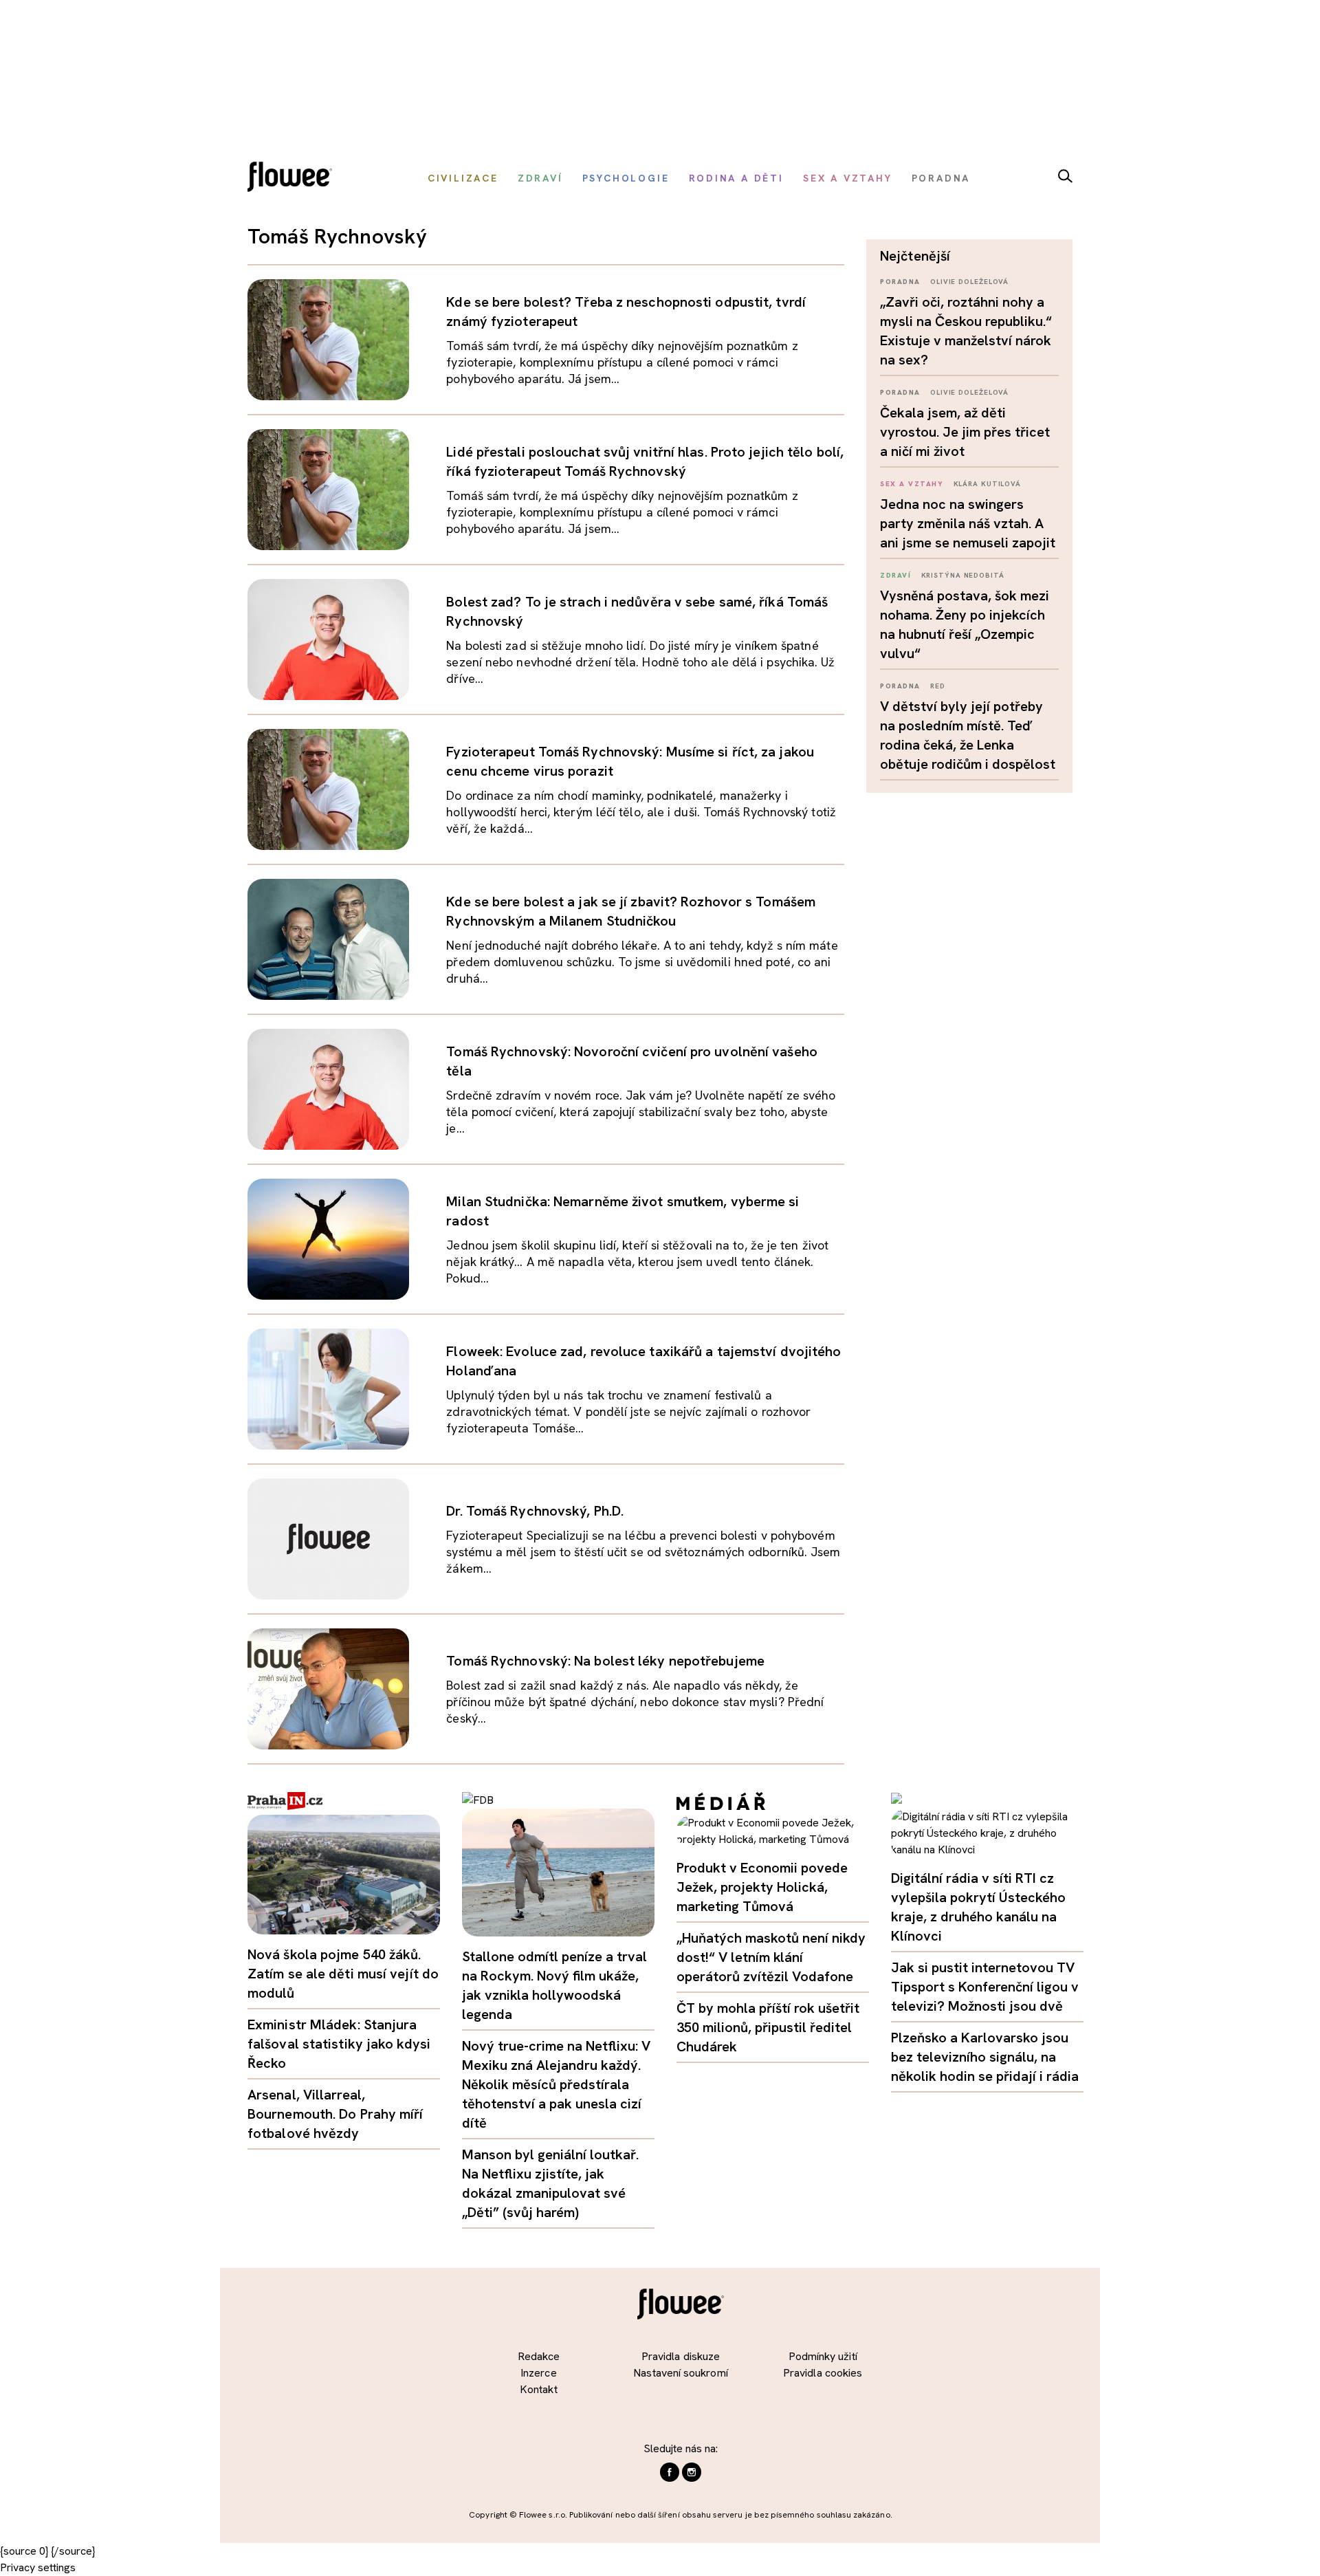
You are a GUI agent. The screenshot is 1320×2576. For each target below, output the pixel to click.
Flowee (294, 178)
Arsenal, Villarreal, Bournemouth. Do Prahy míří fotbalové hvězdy (335, 2114)
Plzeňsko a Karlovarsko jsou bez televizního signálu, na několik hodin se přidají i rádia (985, 2057)
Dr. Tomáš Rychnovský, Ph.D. (535, 1511)
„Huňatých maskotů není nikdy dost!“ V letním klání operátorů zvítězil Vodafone (771, 1957)
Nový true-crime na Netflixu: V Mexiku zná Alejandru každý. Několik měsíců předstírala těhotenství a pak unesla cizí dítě (556, 2084)
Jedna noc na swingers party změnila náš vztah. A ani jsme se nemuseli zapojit (968, 523)
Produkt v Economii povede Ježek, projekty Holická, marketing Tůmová (762, 1887)
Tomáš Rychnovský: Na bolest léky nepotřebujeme (605, 1661)
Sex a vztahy (912, 484)
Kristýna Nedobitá (963, 575)
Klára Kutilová (988, 484)
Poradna (900, 282)
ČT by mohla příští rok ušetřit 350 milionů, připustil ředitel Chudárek (768, 2027)
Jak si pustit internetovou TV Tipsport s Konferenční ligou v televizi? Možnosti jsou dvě (985, 1987)
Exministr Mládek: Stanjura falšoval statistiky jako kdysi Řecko (339, 2044)
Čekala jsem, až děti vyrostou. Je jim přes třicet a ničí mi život (965, 432)
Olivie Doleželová (969, 282)
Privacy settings (38, 2567)
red (938, 686)
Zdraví (895, 575)
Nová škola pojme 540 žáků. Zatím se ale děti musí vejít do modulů (343, 1974)
